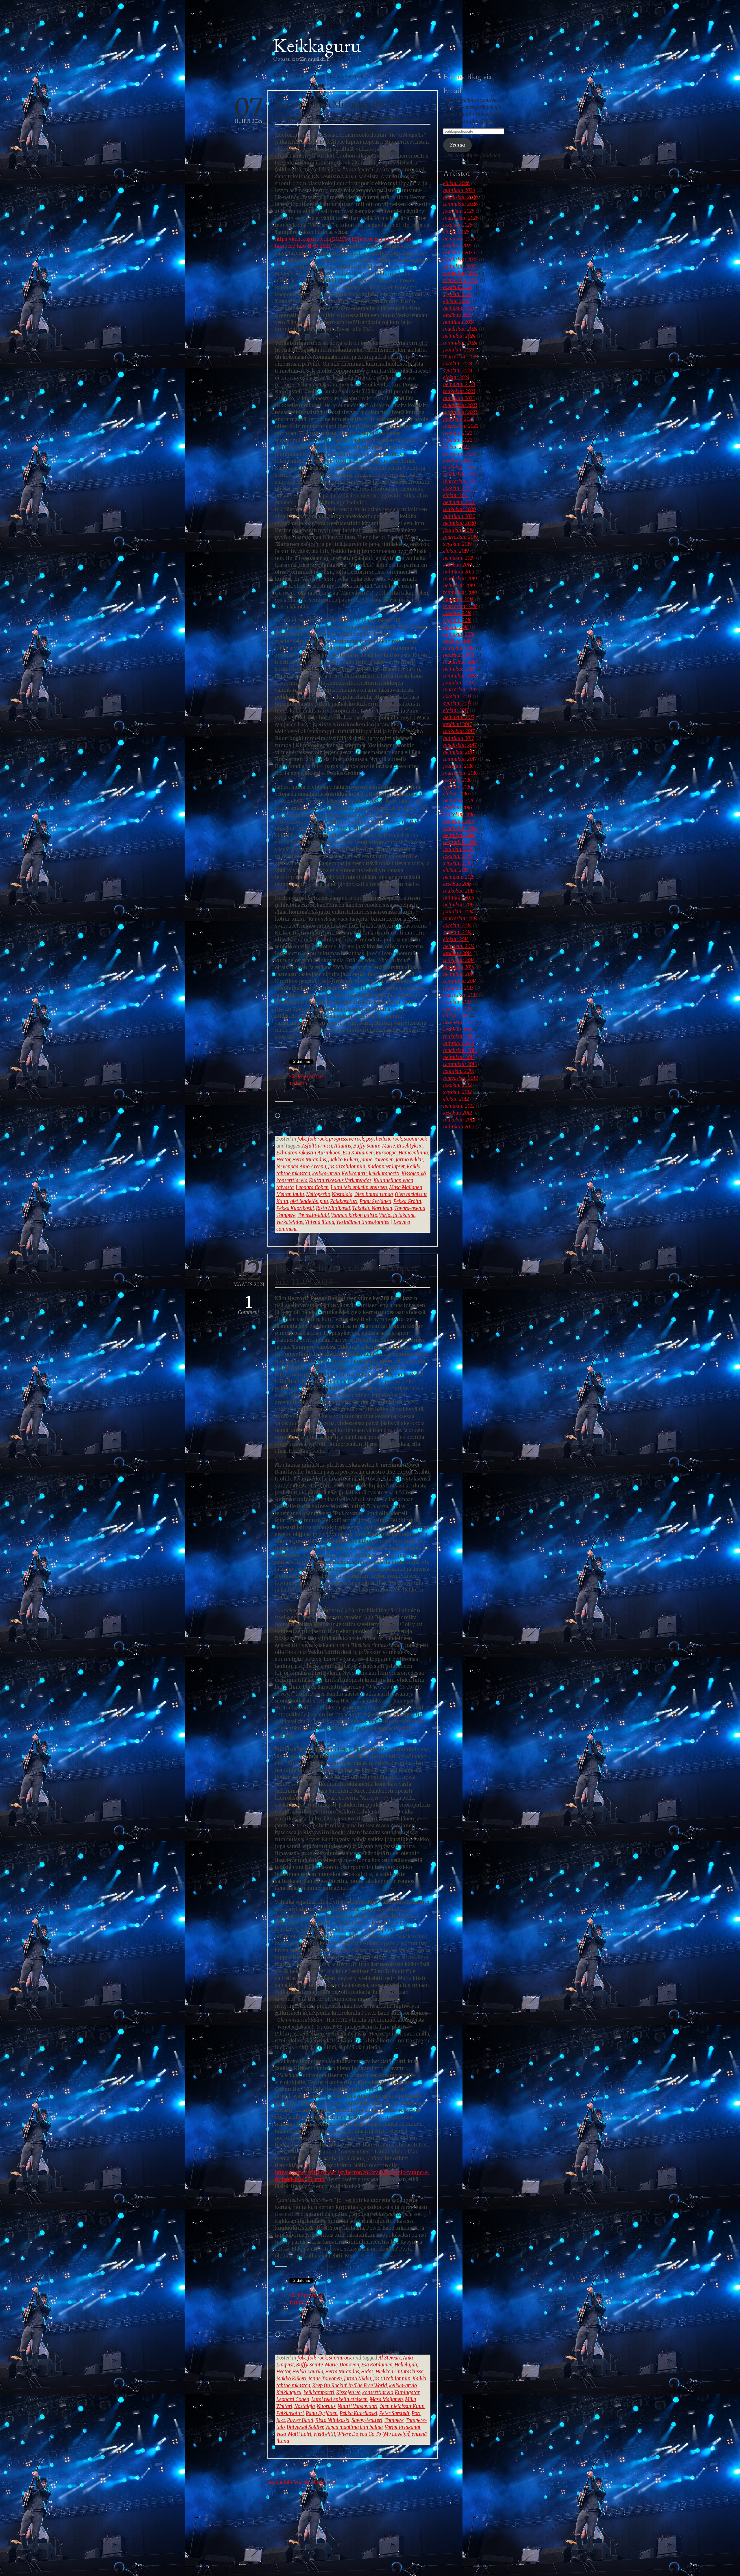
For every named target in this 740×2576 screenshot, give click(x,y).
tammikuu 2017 (460, 759)
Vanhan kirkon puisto (354, 1215)
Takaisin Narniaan (372, 1208)
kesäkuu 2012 (458, 1113)
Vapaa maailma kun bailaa (354, 2427)
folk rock (317, 1139)
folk (302, 1139)
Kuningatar (407, 2393)
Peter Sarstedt (394, 2413)
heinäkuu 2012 (459, 1106)
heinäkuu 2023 (459, 385)
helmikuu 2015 (459, 905)
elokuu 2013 (456, 1016)
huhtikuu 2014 (459, 967)
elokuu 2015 (456, 870)
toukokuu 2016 (459, 815)
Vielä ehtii (324, 2434)
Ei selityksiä (410, 1146)
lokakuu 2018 (457, 614)
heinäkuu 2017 (459, 718)
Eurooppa (386, 1153)
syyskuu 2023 (458, 371)
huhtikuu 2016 (459, 822)
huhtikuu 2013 (459, 1044)
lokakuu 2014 (457, 926)
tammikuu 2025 (460, 274)
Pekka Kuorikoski (295, 1208)
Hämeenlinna (413, 1153)
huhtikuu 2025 (459, 253)
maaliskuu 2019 (460, 579)
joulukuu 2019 (458, 530)
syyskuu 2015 (457, 863)
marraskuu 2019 (460, 537)
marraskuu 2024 (461, 281)
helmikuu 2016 (459, 835)
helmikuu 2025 (459, 267)
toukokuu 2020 (459, 509)
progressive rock (347, 1139)
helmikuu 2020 (459, 523)
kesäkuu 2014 (458, 953)
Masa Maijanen (406, 1188)
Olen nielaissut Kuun (402, 2406)
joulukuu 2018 (458, 600)
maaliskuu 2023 (460, 405)
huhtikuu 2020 (459, 516)
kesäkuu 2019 (458, 565)
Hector (283, 1160)
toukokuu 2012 (459, 1120)
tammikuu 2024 (460, 343)
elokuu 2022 (456, 447)
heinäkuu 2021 (459, 503)
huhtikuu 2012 (459, 1127)
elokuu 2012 (456, 1099)
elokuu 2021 (456, 496)
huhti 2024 (249, 111)
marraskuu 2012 (460, 1078)
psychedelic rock (384, 1139)
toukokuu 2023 (459, 392)
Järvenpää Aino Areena (301, 1167)
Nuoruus (326, 2406)
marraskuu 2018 (460, 607)
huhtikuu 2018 (459, 655)
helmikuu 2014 (459, 974)
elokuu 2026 (456, 183)
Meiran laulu (290, 1194)
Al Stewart (390, 2358)
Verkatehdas (290, 1222)
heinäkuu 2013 (459, 1023)
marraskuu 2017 (460, 690)
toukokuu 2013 (459, 1037)
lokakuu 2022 (458, 433)
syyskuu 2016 (457, 787)
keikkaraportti (384, 1174)
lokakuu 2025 (458, 225)
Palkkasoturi (344, 1201)
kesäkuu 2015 (457, 884)
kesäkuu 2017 (457, 724)
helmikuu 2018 (459, 669)
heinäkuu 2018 (459, 634)
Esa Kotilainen (358, 1153)
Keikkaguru (317, 45)
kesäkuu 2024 (458, 315)
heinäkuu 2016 (459, 801)
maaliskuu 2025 (460, 260)
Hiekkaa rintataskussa (399, 2372)
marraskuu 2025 (461, 218)
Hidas (367, 2372)
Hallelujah (406, 2365)
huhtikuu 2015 (459, 898)
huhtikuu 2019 (459, 572)
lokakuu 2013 (457, 1002)
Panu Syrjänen (375, 1201)
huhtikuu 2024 (459, 322)
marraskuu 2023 (461, 357)
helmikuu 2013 (459, 1057)
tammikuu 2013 (460, 1064)
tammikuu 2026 (460, 204)
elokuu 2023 (456, 378)
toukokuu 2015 (459, 891)
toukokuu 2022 (459, 468)
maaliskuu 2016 (460, 829)
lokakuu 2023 (458, 364)
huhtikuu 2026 (459, 190)
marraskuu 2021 (460, 482)
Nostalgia (342, 1194)
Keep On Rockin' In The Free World (350, 2386)
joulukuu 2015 (458, 849)
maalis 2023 (249, 1274)
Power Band (300, 2420)
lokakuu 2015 (457, 856)
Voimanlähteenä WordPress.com (302, 2483)
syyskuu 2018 (457, 620)
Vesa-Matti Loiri (294, 2434)
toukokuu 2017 (459, 731)
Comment (249, 1305)
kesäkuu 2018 (457, 641)
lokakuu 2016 (457, 780)
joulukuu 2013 (458, 988)
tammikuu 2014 (460, 981)
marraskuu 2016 (460, 773)
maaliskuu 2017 (460, 745)
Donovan (349, 2365)
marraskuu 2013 (460, 995)
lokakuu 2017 (457, 697)
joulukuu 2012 (458, 1071)
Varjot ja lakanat (397, 1215)
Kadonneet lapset (386, 1167)
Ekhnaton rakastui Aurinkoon (308, 1153)
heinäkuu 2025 (459, 239)
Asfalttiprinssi (317, 1146)
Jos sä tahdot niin (347, 1167)
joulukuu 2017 (458, 683)
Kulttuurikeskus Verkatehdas (340, 1181)
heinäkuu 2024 (459, 308)
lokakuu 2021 (457, 489)
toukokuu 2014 (459, 960)
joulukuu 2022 (459, 419)
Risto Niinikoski (333, 1208)
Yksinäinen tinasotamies (363, 1222)
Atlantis (343, 1146)
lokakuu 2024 (458, 287)
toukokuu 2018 (459, 648)
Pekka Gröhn (407, 1201)
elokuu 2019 (456, 551)
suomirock (416, 1139)
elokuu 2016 (456, 794)
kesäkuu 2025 (458, 246)
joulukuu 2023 (459, 350)
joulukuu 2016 (458, 766)
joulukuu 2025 (459, 211)
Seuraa (457, 145)
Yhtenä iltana (320, 1222)
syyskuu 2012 (457, 1092)
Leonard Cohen (312, 1188)
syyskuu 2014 (457, 933)
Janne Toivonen (377, 1160)
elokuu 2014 (456, 940)
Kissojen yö (414, 1174)
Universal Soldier (305, 2427)
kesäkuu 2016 (458, 808)
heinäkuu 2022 (459, 454)
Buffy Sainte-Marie (374, 1146)
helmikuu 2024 (459, 336)
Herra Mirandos (309, 1160)
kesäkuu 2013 (457, 1030)
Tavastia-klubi (313, 1215)
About (280, 21)
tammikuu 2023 (460, 412)
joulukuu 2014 (458, 912)
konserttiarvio (292, 1181)
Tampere (394, 2420)
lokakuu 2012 (457, 1085)
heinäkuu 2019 (459, 558)
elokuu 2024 (456, 301)
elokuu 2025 (456, 232)
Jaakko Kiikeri (343, 1160)
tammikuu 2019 (460, 593)
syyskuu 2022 (458, 440)
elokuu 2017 (456, 711)
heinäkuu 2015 (459, 877)
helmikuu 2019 (459, 586)
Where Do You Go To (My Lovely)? (373, 2434)
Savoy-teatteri (367, 2420)
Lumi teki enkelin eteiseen (359, 1188)
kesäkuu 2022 (458, 461)
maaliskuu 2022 (460, 475)
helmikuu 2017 (459, 752)
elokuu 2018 (456, 627)
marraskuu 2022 (461, 426)
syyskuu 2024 (458, 294)
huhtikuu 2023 (459, 398)
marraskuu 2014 (460, 919)
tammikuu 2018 (460, 676)
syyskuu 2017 (457, 704)
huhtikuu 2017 (459, 738)
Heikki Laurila (308, 2372)
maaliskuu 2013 (460, 1051)
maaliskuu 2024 (460, 329)
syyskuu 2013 (457, 1009)
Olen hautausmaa (374, 1194)
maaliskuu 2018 (460, 662)
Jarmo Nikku (409, 1160)
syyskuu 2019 (457, 544)
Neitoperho (318, 1194)
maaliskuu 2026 (460, 197)
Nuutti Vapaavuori (358, 2406)
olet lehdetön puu (309, 1201)
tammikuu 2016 (460, 842)
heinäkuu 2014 (459, 946)
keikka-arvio (326, 1174)
